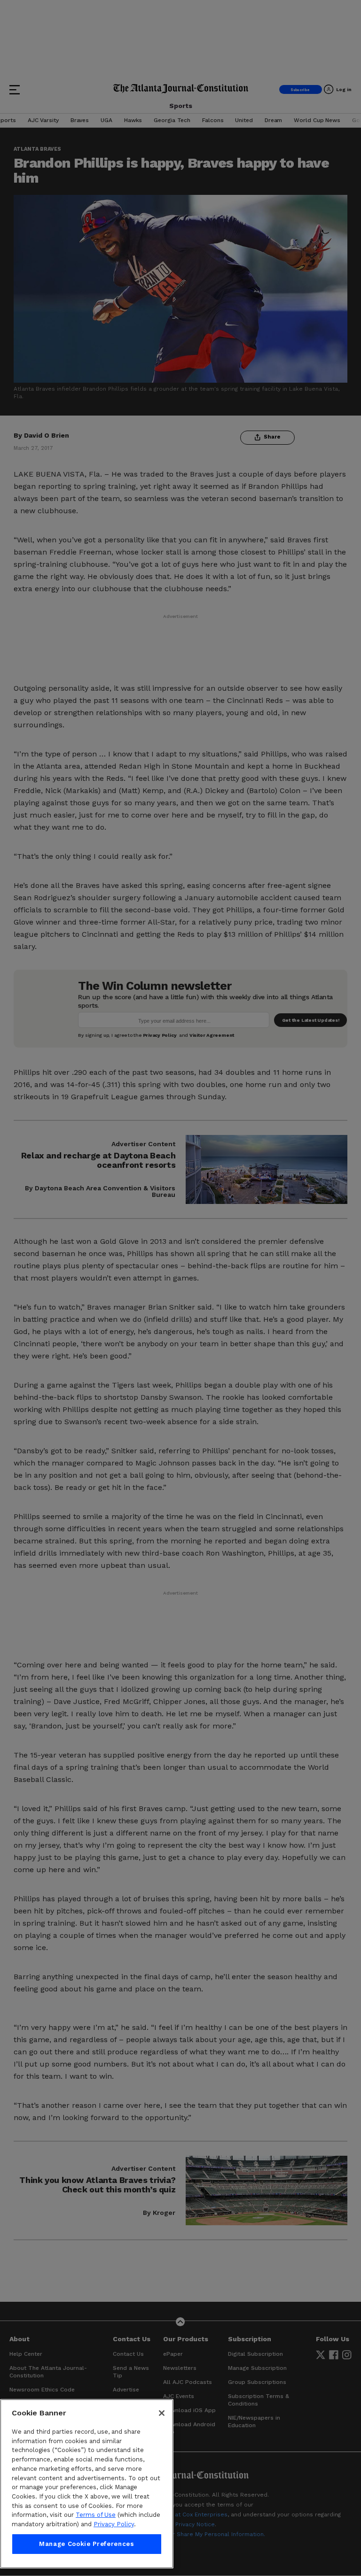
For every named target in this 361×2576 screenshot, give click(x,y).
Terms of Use (96, 2515)
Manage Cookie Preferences (86, 2544)
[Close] (162, 2413)
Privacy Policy (114, 2524)
